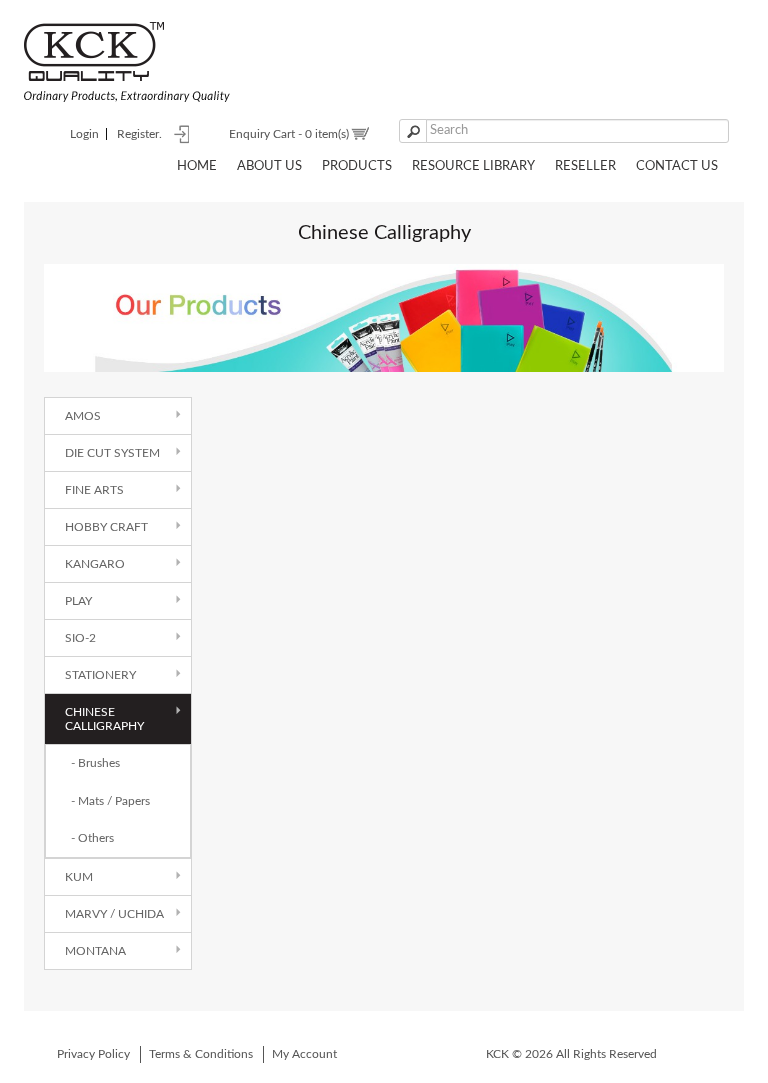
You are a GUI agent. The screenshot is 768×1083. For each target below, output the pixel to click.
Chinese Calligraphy (104, 719)
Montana (95, 951)
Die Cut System (112, 453)
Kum (79, 877)
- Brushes (95, 763)
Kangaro (95, 564)
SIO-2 (80, 638)
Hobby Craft (106, 527)
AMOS (83, 416)
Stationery (100, 675)
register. (139, 134)
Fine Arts (94, 490)
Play (78, 601)
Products (357, 166)
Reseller (585, 166)
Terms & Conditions (201, 1054)
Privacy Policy (93, 1054)
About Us (269, 166)
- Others (92, 838)
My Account (304, 1054)
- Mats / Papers (110, 801)
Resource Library (473, 166)
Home (197, 166)
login (84, 134)
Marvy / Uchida (114, 914)
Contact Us (677, 166)
